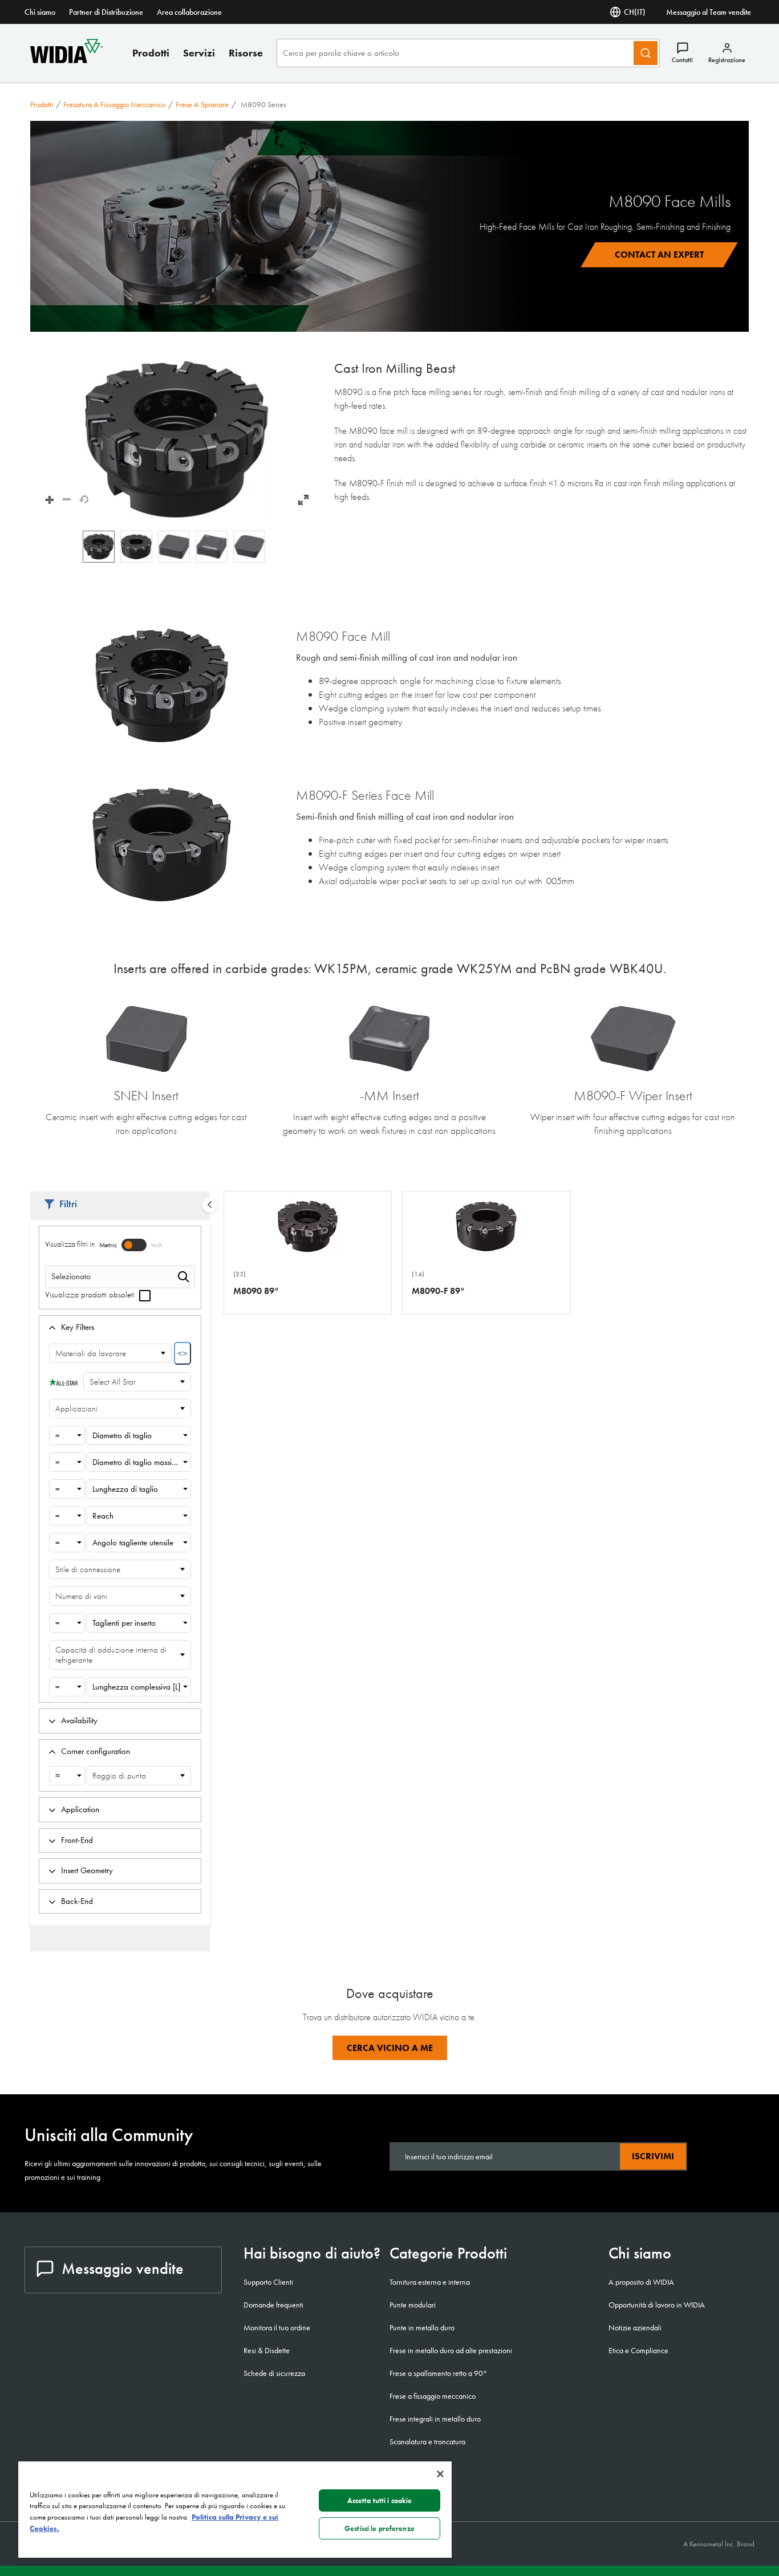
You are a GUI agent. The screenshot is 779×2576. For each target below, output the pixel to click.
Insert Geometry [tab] (87, 1870)
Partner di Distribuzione (106, 12)
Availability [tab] (79, 1720)
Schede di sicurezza (274, 2373)
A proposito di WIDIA (641, 2282)
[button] (177, 440)
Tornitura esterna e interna (430, 2282)
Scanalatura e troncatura (427, 2441)
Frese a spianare (202, 104)
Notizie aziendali (635, 2327)
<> (182, 1354)
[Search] (646, 53)
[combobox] (67, 1435)
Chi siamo (40, 12)
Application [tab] (80, 1809)
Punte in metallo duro (422, 2327)
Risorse (246, 53)
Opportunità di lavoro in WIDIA (657, 2305)
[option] (99, 547)
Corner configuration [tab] (96, 1751)
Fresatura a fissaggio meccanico (114, 104)
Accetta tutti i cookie (380, 2500)
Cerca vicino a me (390, 2048)
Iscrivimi (653, 2156)
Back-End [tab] (77, 1901)
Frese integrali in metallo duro (435, 2419)
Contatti (682, 60)
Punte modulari (413, 2305)
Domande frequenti (273, 2305)
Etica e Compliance (638, 2350)
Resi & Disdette (267, 2350)
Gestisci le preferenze (380, 2528)
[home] (66, 60)
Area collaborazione (189, 12)
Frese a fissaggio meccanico (433, 2396)
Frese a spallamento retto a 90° (438, 2373)
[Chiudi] (440, 2474)
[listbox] (177, 547)
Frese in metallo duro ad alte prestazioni (451, 2350)
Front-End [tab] (77, 1840)
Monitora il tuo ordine (277, 2327)
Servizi (199, 53)
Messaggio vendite (123, 2268)
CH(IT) (635, 12)
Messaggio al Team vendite (709, 12)
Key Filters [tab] (78, 1327)
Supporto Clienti (268, 2282)
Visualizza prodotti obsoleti (91, 1295)
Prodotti (151, 53)
